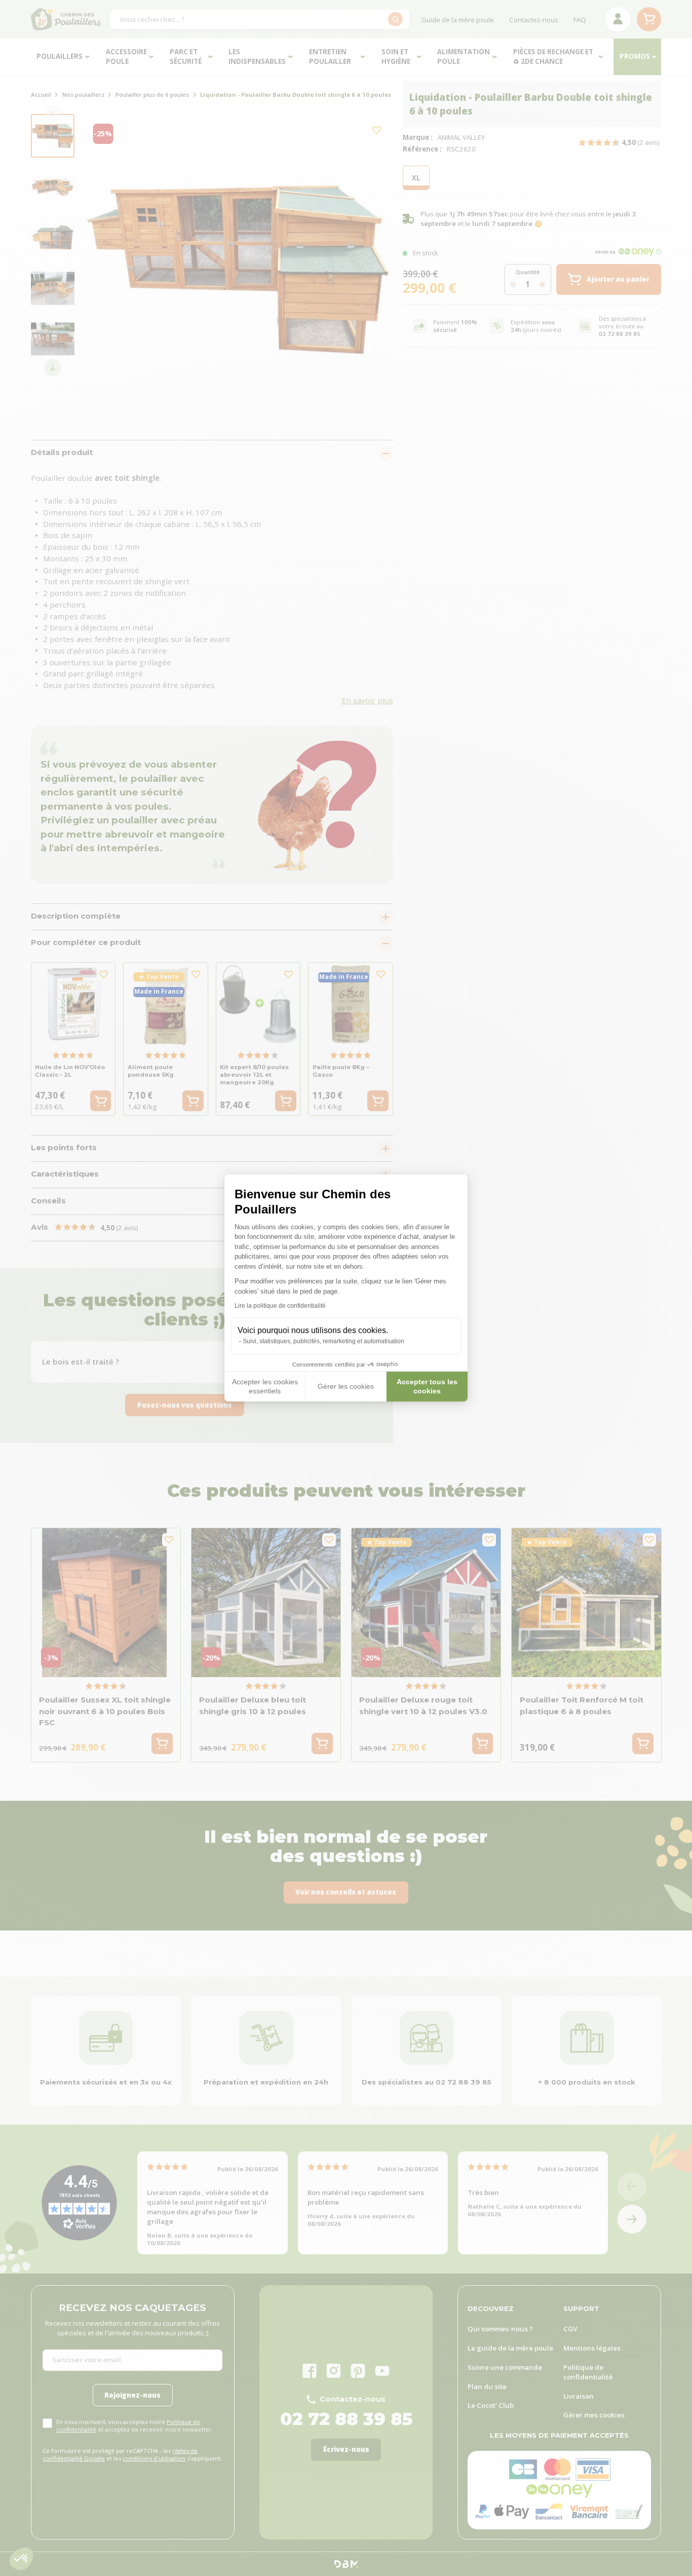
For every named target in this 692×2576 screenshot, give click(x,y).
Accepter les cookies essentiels (265, 1386)
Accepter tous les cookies (427, 1386)
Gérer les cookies (346, 1386)
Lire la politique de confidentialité (280, 1306)
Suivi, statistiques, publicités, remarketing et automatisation (323, 1341)
